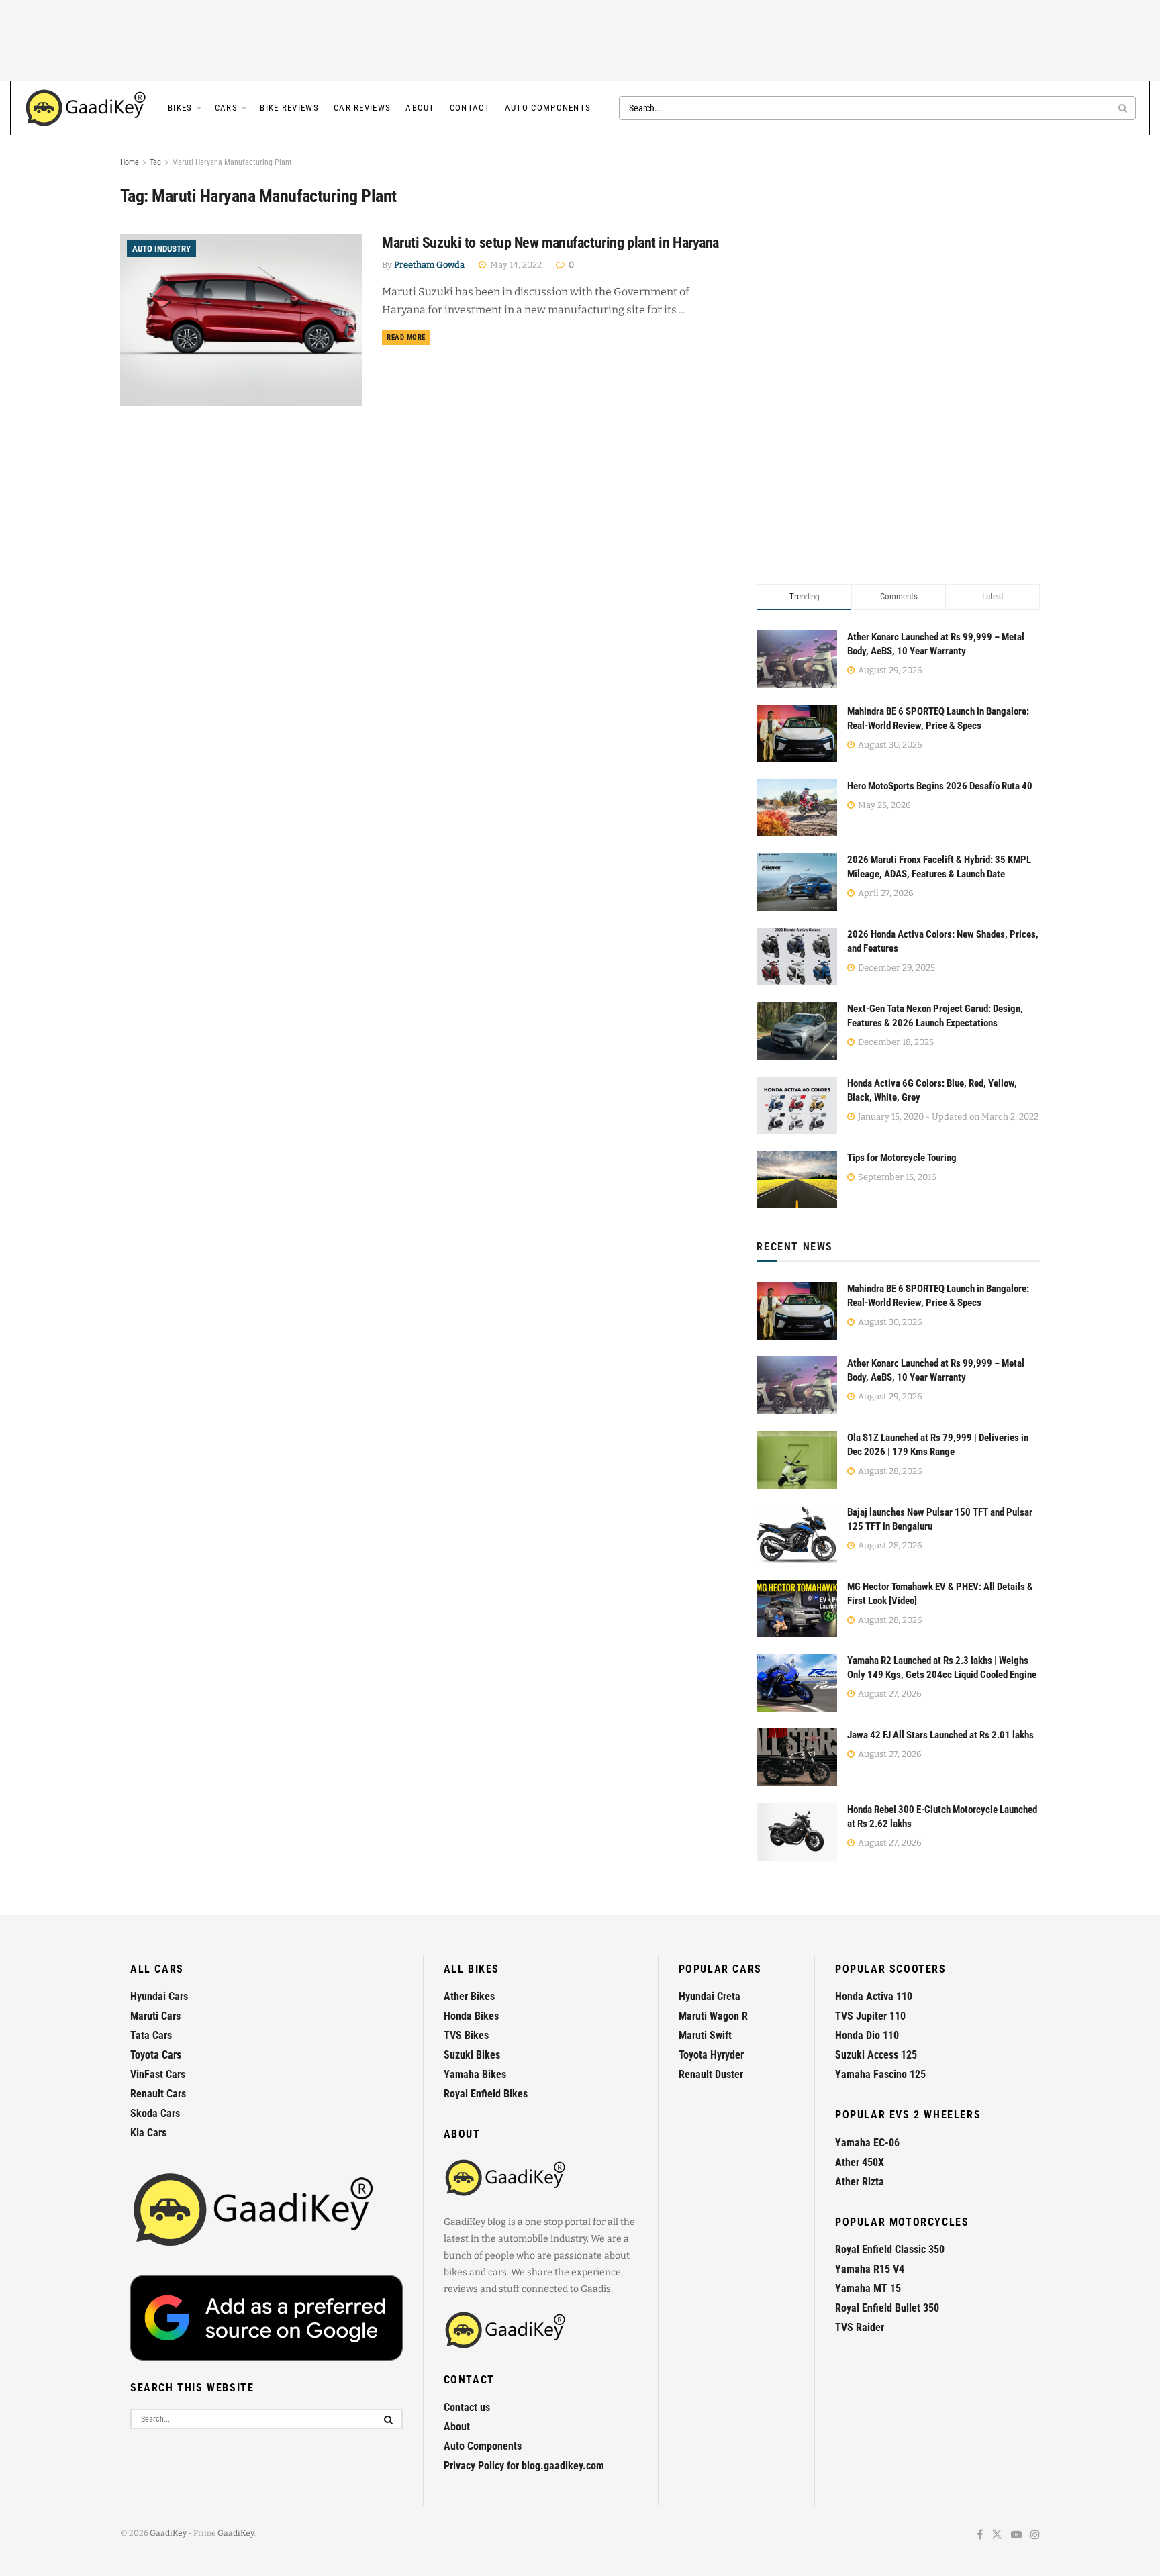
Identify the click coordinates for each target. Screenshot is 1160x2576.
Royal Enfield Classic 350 (890, 2249)
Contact (470, 108)
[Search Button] (1124, 108)
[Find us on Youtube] (1016, 2535)
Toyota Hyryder (711, 2055)
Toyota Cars (156, 2055)
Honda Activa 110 (874, 1996)
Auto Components (548, 108)
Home (130, 162)
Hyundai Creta (710, 1996)
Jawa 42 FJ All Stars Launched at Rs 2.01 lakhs (940, 1735)
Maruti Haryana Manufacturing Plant (232, 162)
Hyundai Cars (159, 1996)
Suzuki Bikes (472, 2055)
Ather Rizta (860, 2182)
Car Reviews (362, 108)
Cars (226, 108)
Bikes (180, 108)
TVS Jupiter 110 (870, 2016)
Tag (155, 162)
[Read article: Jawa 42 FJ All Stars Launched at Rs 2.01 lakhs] (797, 1757)
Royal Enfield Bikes (486, 2094)
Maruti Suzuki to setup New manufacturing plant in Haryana (550, 243)
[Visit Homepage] (87, 108)
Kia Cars (148, 2133)
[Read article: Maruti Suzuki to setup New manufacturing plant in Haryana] (241, 320)
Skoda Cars (155, 2113)
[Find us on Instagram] (1035, 2535)
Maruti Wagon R (713, 2016)
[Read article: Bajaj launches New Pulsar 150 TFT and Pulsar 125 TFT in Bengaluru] (797, 1534)
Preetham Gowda (429, 265)
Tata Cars (151, 2035)
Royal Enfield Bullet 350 (887, 2308)
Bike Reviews (289, 108)
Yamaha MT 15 (868, 2288)
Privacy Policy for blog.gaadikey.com (524, 2466)
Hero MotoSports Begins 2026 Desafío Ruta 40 (940, 786)
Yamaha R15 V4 (870, 2269)
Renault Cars (158, 2094)
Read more (408, 337)
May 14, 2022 (515, 265)
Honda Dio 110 (867, 2035)
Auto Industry (161, 249)
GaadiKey (168, 2533)
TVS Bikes (466, 2035)
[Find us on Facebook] (980, 2535)
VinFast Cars (158, 2074)
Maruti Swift (705, 2035)
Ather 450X (860, 2162)
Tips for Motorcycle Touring (902, 1158)
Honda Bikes (471, 2016)
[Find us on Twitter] (997, 2535)
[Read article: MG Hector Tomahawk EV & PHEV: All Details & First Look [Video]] (797, 1609)
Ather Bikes (469, 1996)
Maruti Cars (155, 2016)
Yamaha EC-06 (867, 2143)
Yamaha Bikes (475, 2074)
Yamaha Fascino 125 (880, 2074)
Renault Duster (711, 2074)
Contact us (467, 2407)
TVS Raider (860, 2327)
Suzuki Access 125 (876, 2055)
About (420, 108)
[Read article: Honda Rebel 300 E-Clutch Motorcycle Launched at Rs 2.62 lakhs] (797, 1832)
